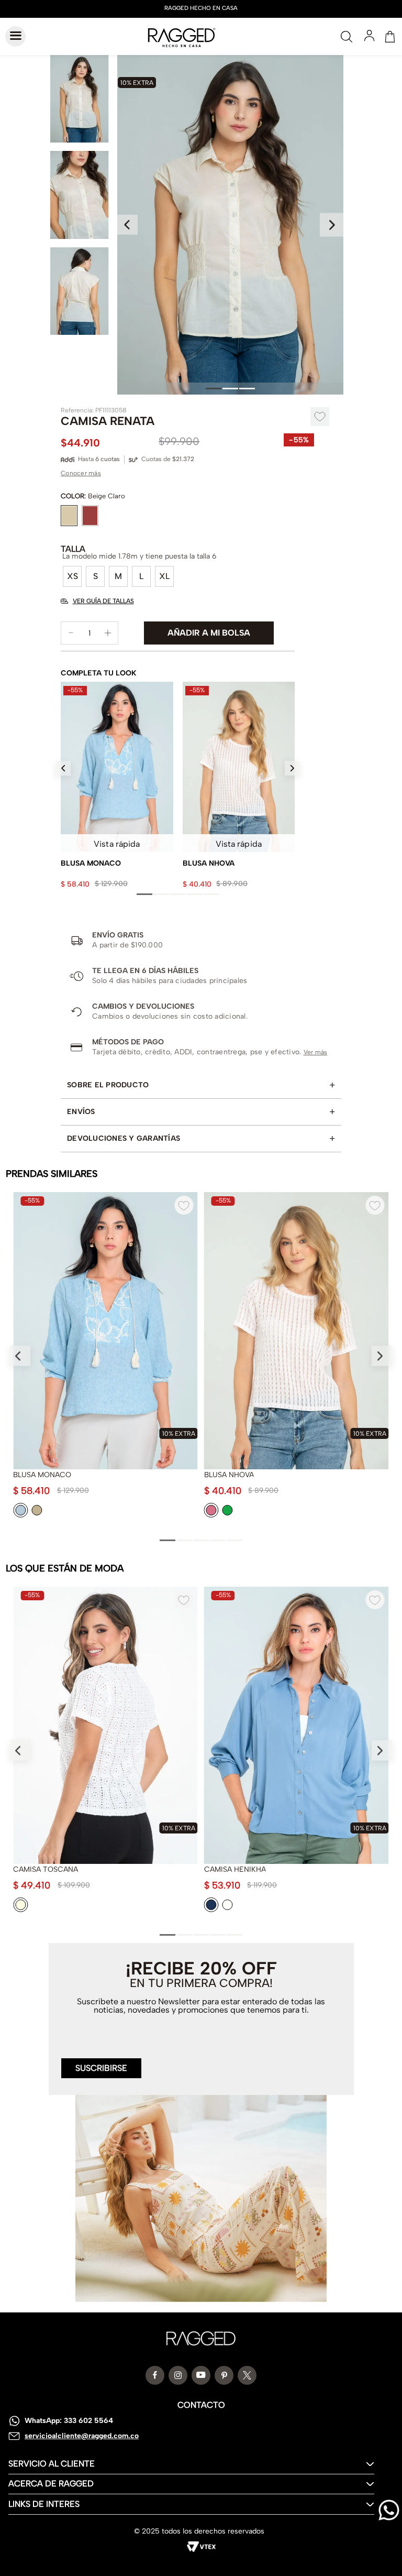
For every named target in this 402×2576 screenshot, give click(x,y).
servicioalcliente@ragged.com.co (82, 2436)
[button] (72, 576)
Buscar (347, 37)
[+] (108, 633)
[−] (71, 633)
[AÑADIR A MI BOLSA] (209, 633)
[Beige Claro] (69, 516)
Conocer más (81, 473)
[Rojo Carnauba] (90, 516)
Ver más (316, 1052)
